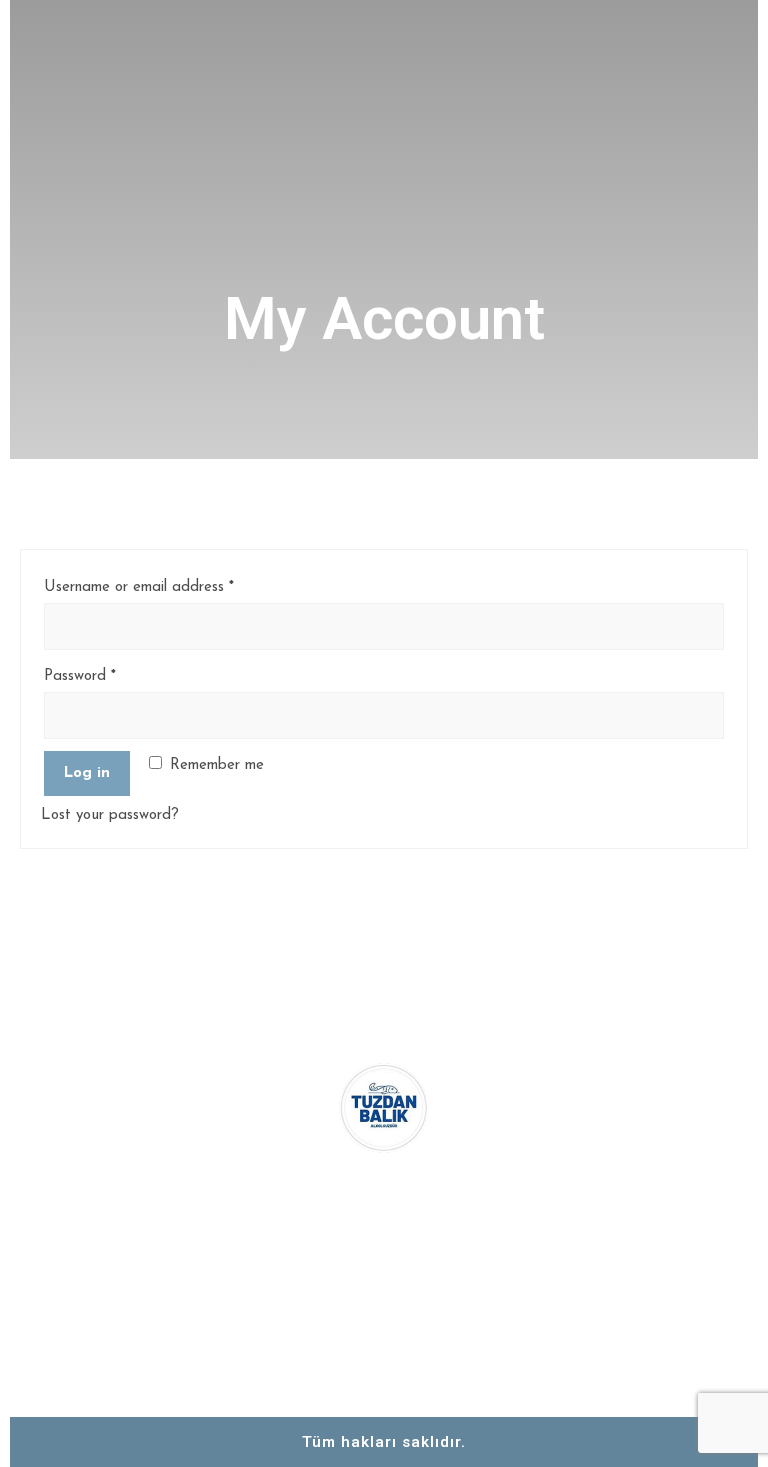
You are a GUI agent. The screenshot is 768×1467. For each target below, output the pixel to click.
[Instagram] (384, 1307)
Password (80, 676)
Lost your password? (110, 815)
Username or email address (139, 587)
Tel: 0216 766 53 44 (633, 1105)
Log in (87, 773)
